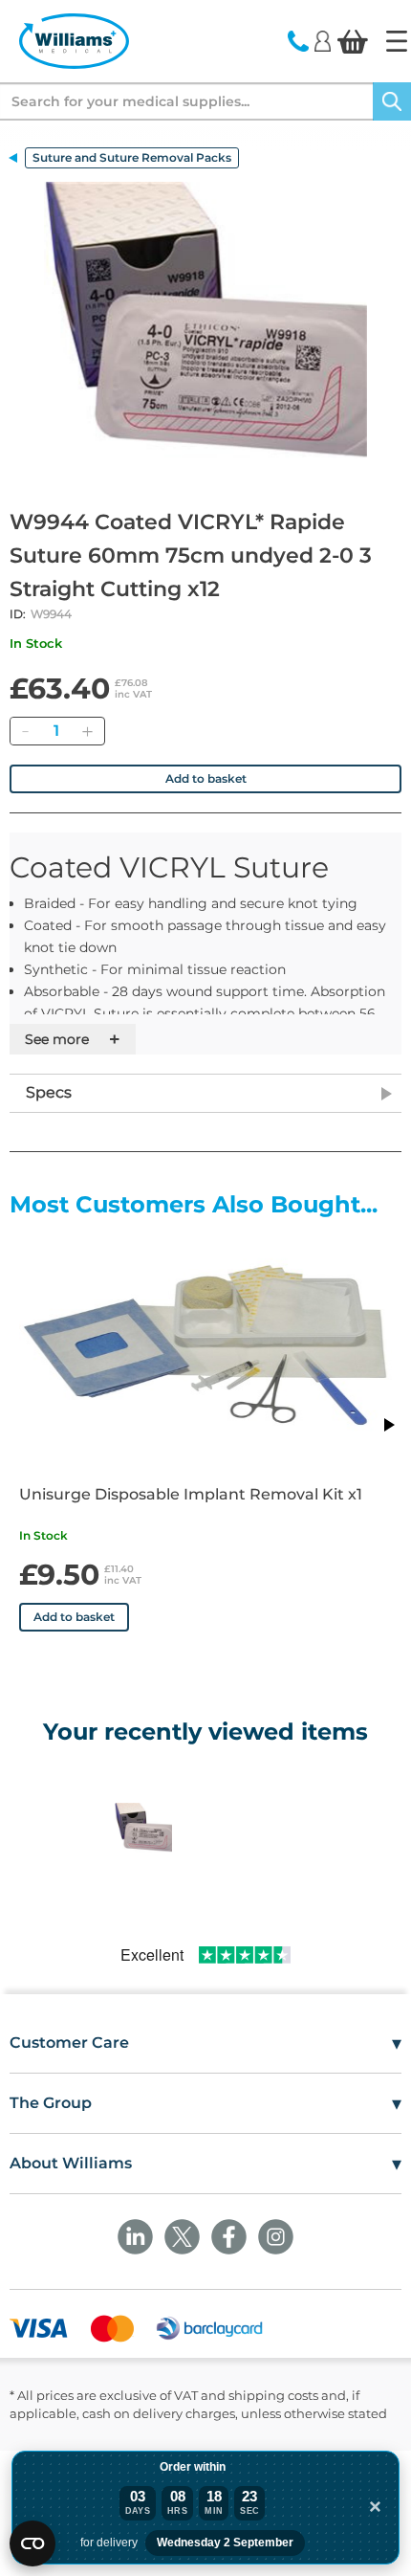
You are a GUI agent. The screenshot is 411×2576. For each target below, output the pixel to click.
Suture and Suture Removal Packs (132, 157)
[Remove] (25, 731)
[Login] (323, 40)
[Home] (397, 41)
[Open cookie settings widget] (32, 2543)
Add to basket (206, 778)
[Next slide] (388, 1425)
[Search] (392, 101)
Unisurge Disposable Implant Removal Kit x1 (191, 1494)
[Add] (87, 731)
